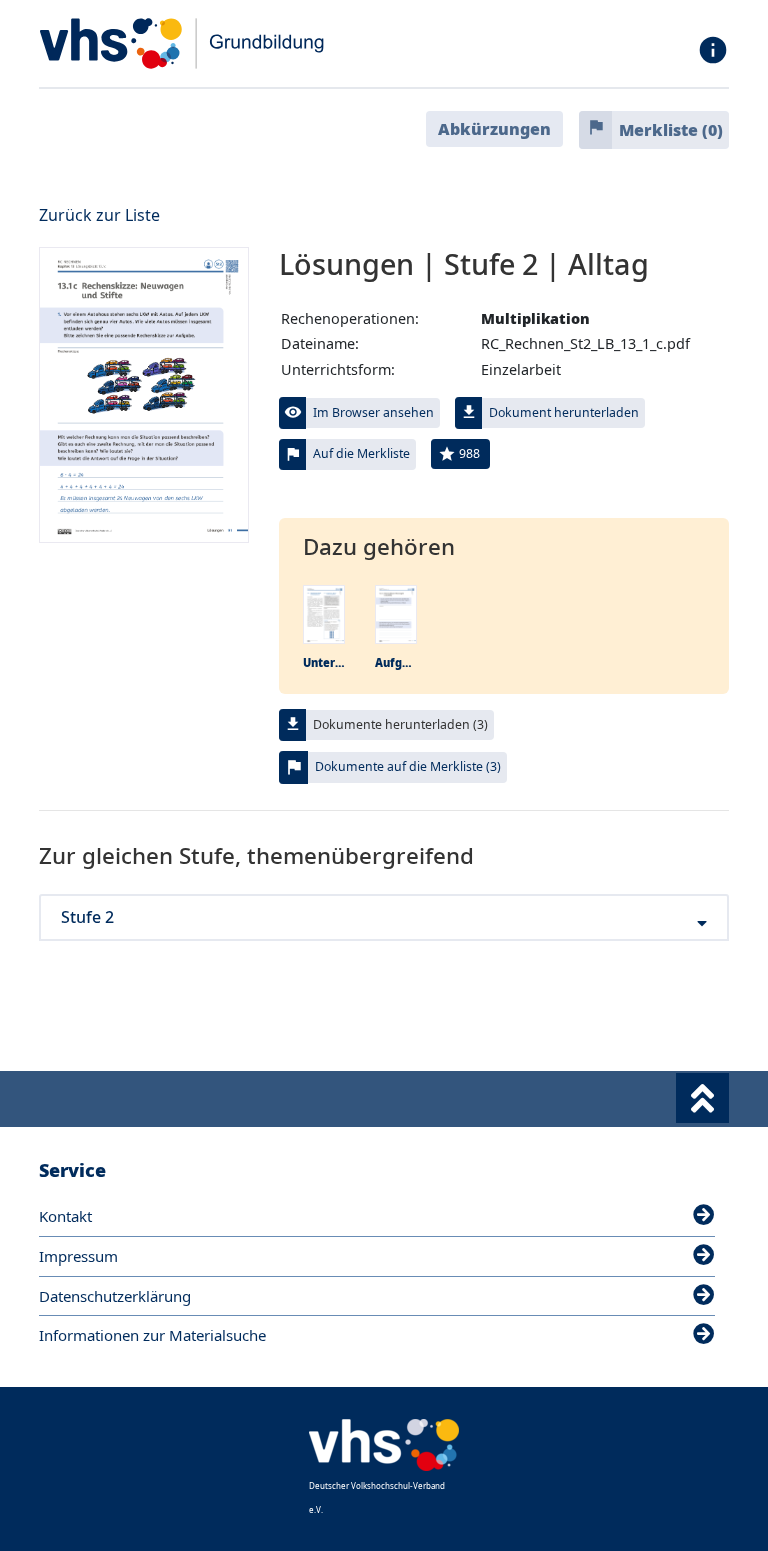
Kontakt (65, 1216)
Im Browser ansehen (373, 412)
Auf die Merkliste (361, 453)
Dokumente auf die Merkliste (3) (408, 766)
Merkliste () (671, 130)
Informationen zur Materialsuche (152, 1335)
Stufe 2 (87, 917)
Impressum (78, 1256)
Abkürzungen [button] (494, 129)
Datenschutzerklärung (115, 1296)
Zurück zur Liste (99, 215)
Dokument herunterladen (564, 412)
